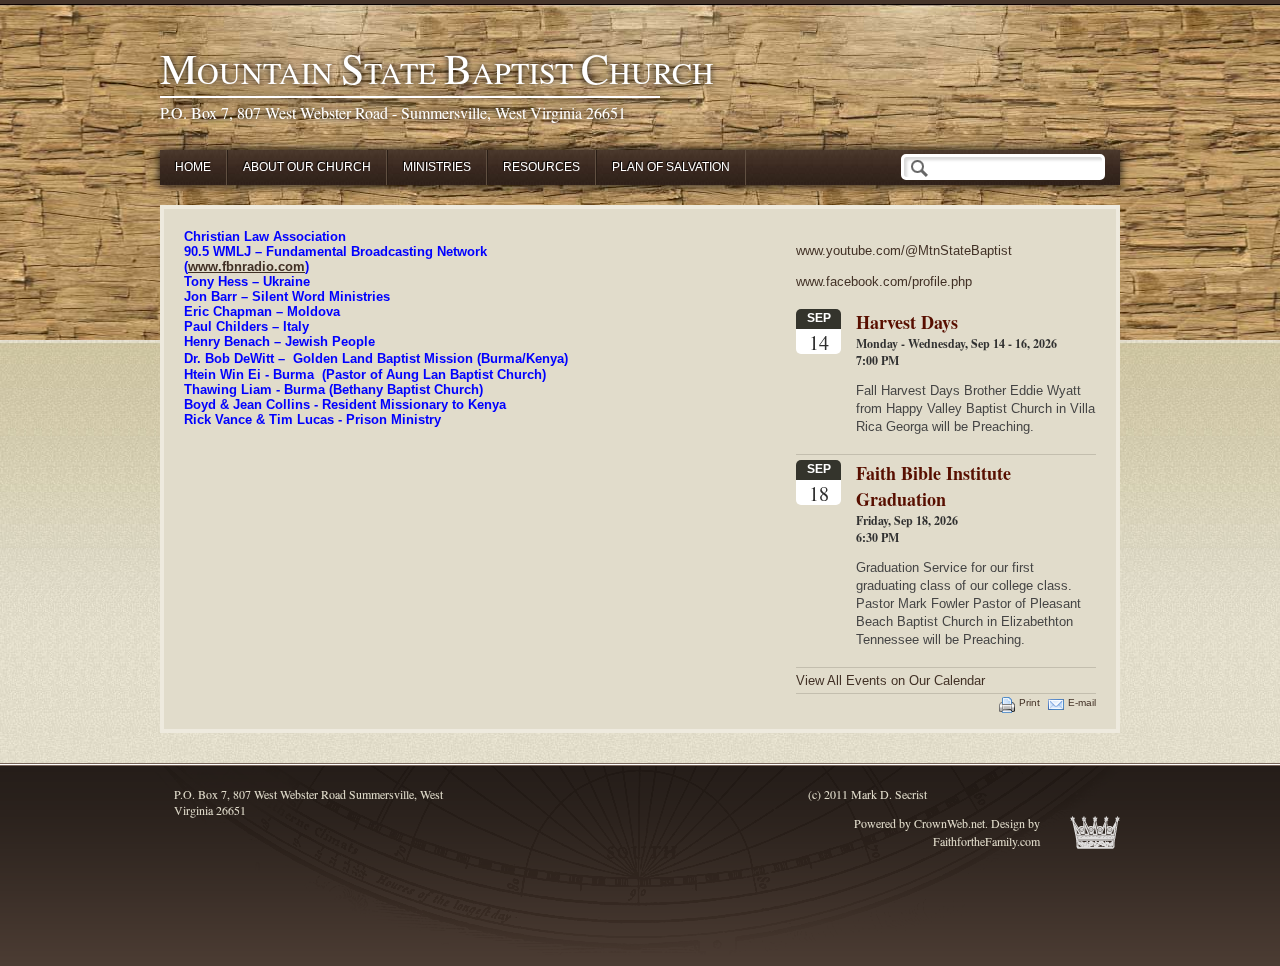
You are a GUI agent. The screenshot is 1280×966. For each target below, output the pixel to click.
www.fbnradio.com (246, 266)
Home (193, 167)
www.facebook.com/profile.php (884, 281)
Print (1029, 702)
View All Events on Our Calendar (890, 680)
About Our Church (307, 167)
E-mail (1082, 702)
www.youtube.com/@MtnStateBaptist (904, 250)
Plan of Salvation (671, 167)
